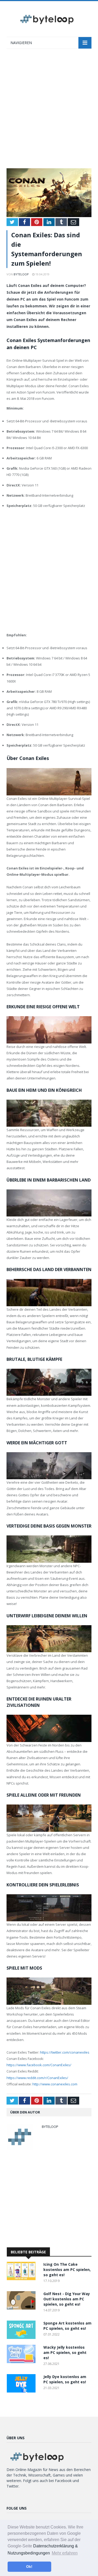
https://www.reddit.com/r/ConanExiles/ (37, 2078)
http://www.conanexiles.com (55, 2084)
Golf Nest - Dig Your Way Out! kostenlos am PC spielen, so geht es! (67, 2299)
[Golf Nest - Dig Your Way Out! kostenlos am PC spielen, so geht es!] (22, 2308)
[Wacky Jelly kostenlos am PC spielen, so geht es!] (22, 2362)
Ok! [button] (29, 2567)
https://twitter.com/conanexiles (65, 2052)
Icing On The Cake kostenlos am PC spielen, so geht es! (67, 2270)
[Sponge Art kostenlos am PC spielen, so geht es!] (22, 2338)
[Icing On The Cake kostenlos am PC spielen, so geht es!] (22, 2279)
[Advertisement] (49, 111)
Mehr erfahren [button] (65, 2553)
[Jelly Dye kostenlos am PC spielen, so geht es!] (22, 2391)
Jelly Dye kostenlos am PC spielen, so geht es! (65, 2379)
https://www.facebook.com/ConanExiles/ (39, 2065)
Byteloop (21, 274)
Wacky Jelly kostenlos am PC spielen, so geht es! (65, 2352)
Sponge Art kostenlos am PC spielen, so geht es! (67, 2326)
